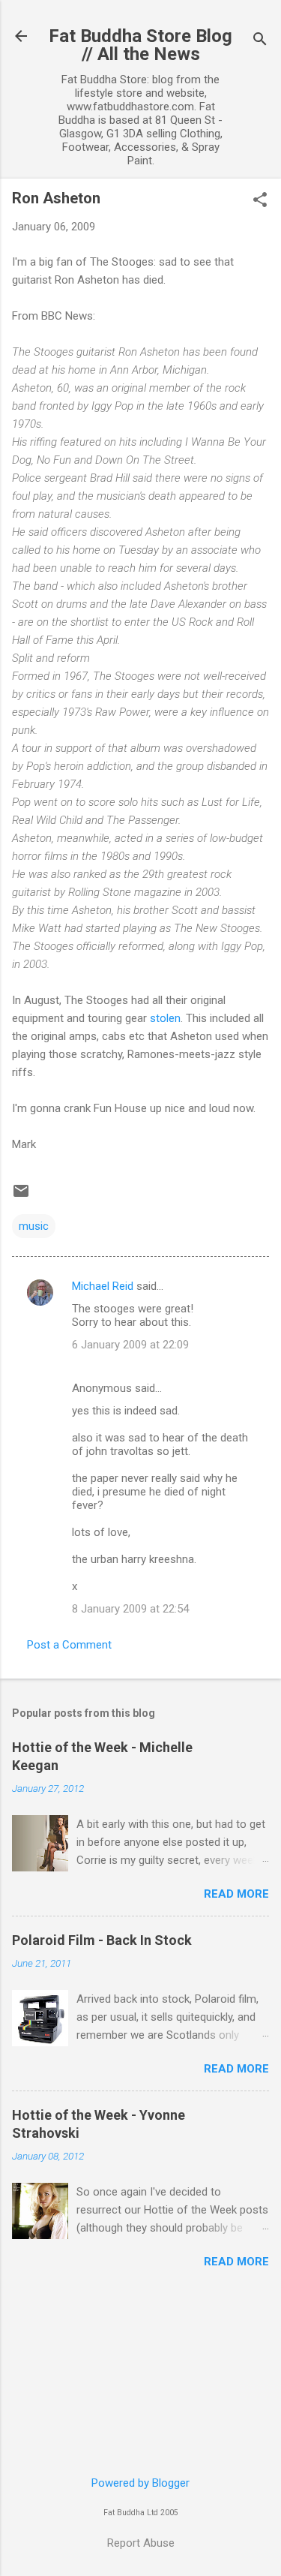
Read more (236, 1894)
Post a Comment (69, 1645)
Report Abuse (141, 2543)
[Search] (260, 41)
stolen (165, 1018)
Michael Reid (103, 1286)
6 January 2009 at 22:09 (130, 1345)
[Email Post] (21, 1196)
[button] (260, 201)
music (34, 1226)
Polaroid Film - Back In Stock (102, 1940)
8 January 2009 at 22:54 (130, 1609)
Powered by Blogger (140, 2483)
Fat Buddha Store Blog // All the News (140, 45)
